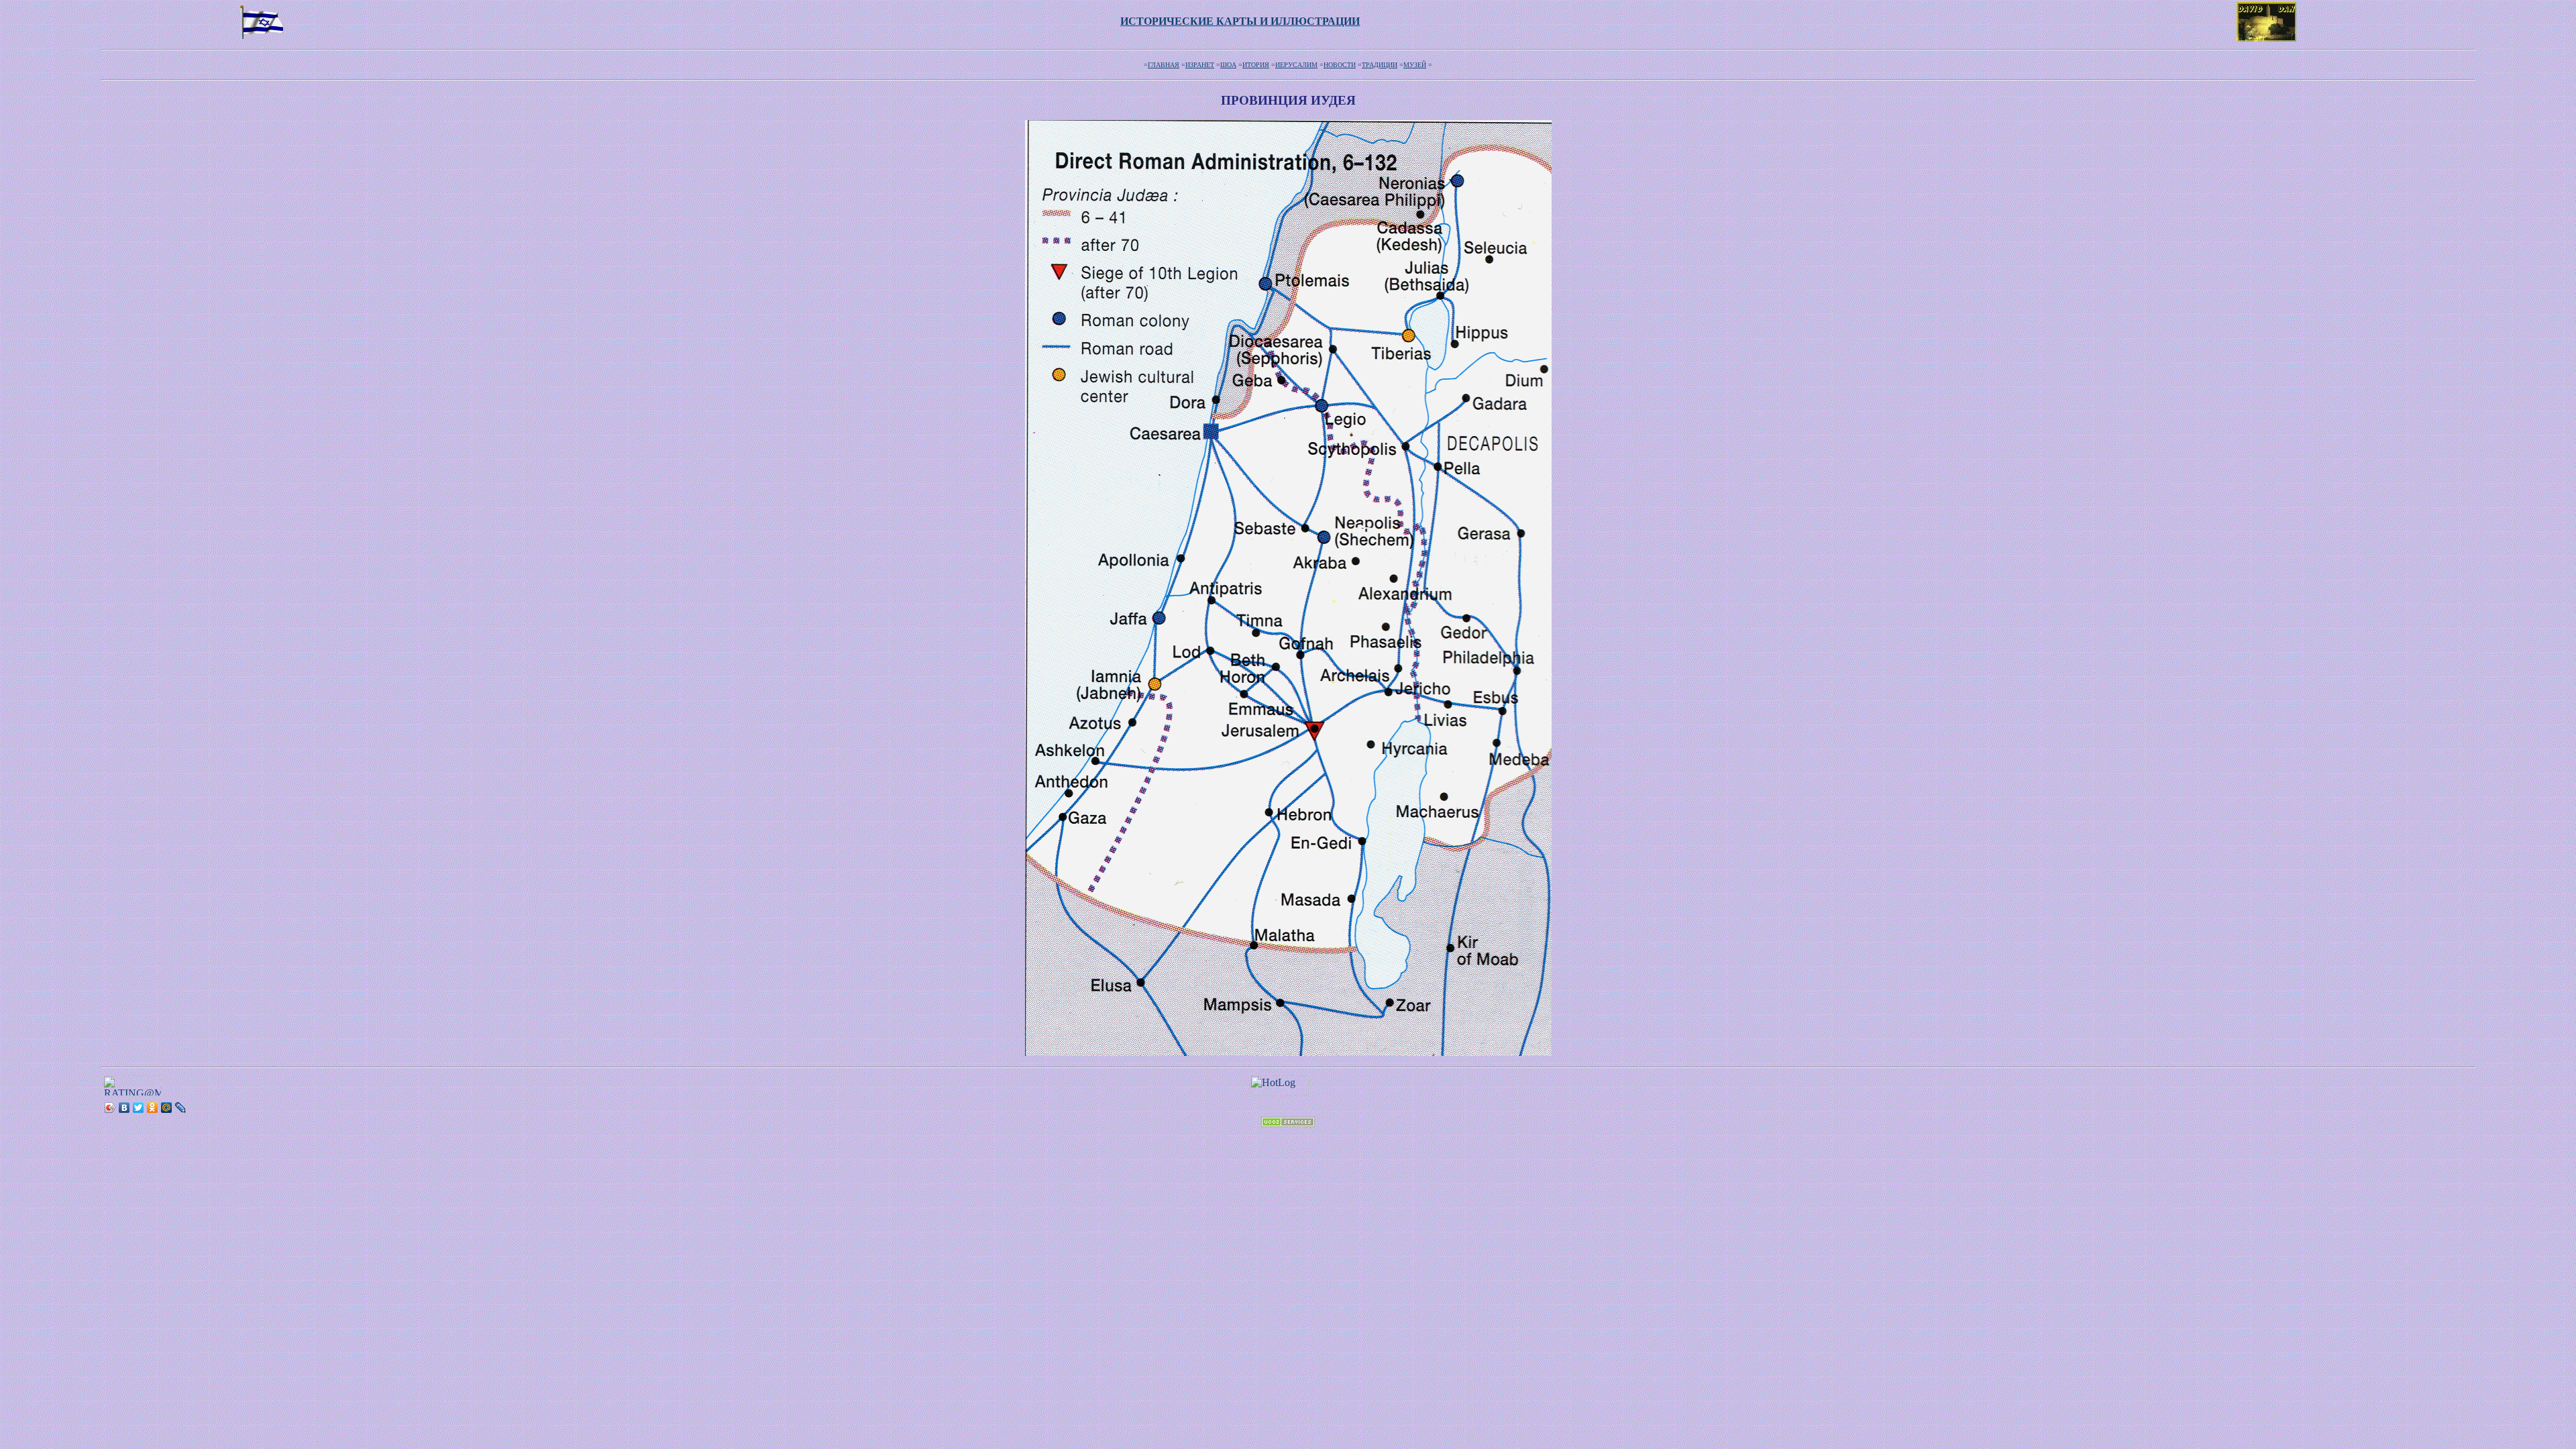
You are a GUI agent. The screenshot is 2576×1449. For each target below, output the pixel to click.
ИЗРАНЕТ (1200, 65)
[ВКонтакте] (124, 1108)
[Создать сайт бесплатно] (1288, 1123)
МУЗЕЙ (1415, 65)
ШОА (1228, 65)
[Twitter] (139, 1108)
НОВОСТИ (1340, 65)
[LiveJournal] (181, 1108)
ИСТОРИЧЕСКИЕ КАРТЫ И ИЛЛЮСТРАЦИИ (1240, 21)
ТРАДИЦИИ (1380, 65)
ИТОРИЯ (1256, 65)
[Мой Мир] (167, 1108)
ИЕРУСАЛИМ (1296, 65)
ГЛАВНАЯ (1164, 65)
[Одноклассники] (153, 1108)
